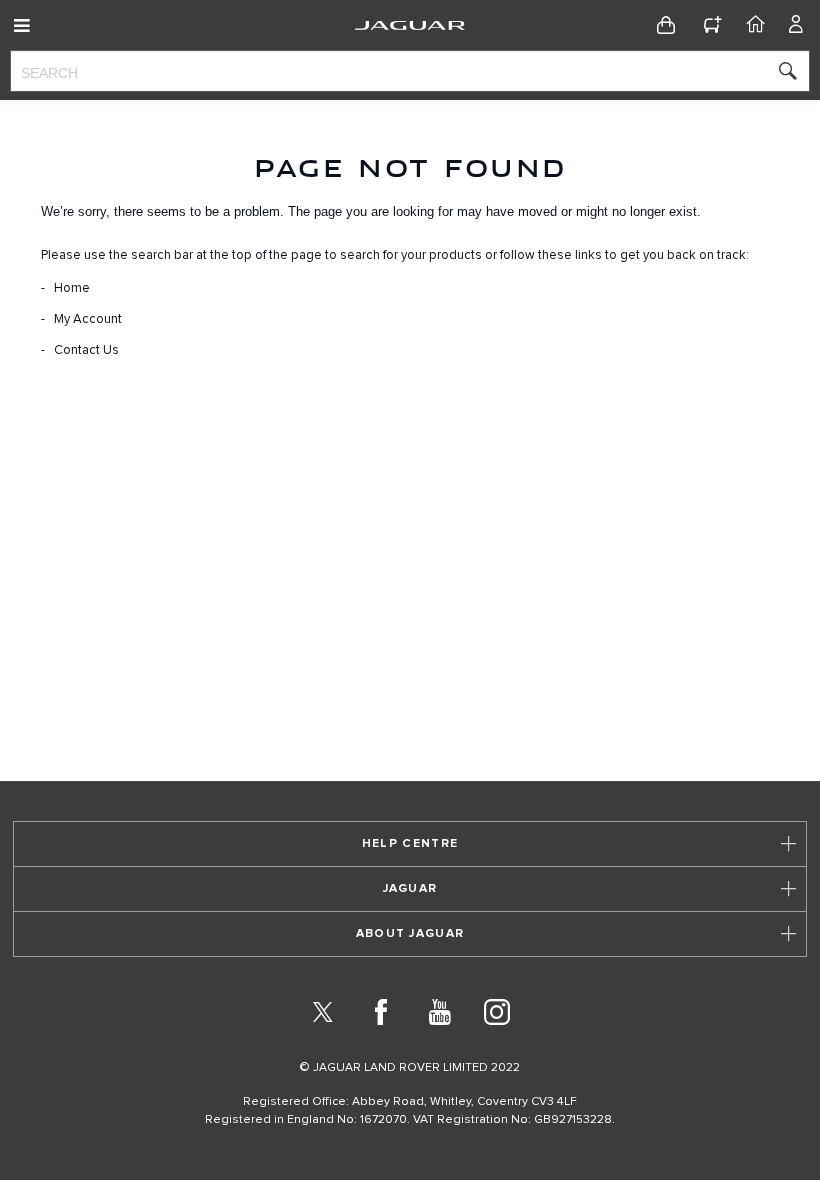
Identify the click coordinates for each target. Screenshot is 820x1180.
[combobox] (410, 71)
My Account (88, 319)
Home (72, 288)
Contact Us (86, 350)
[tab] (410, 844)
